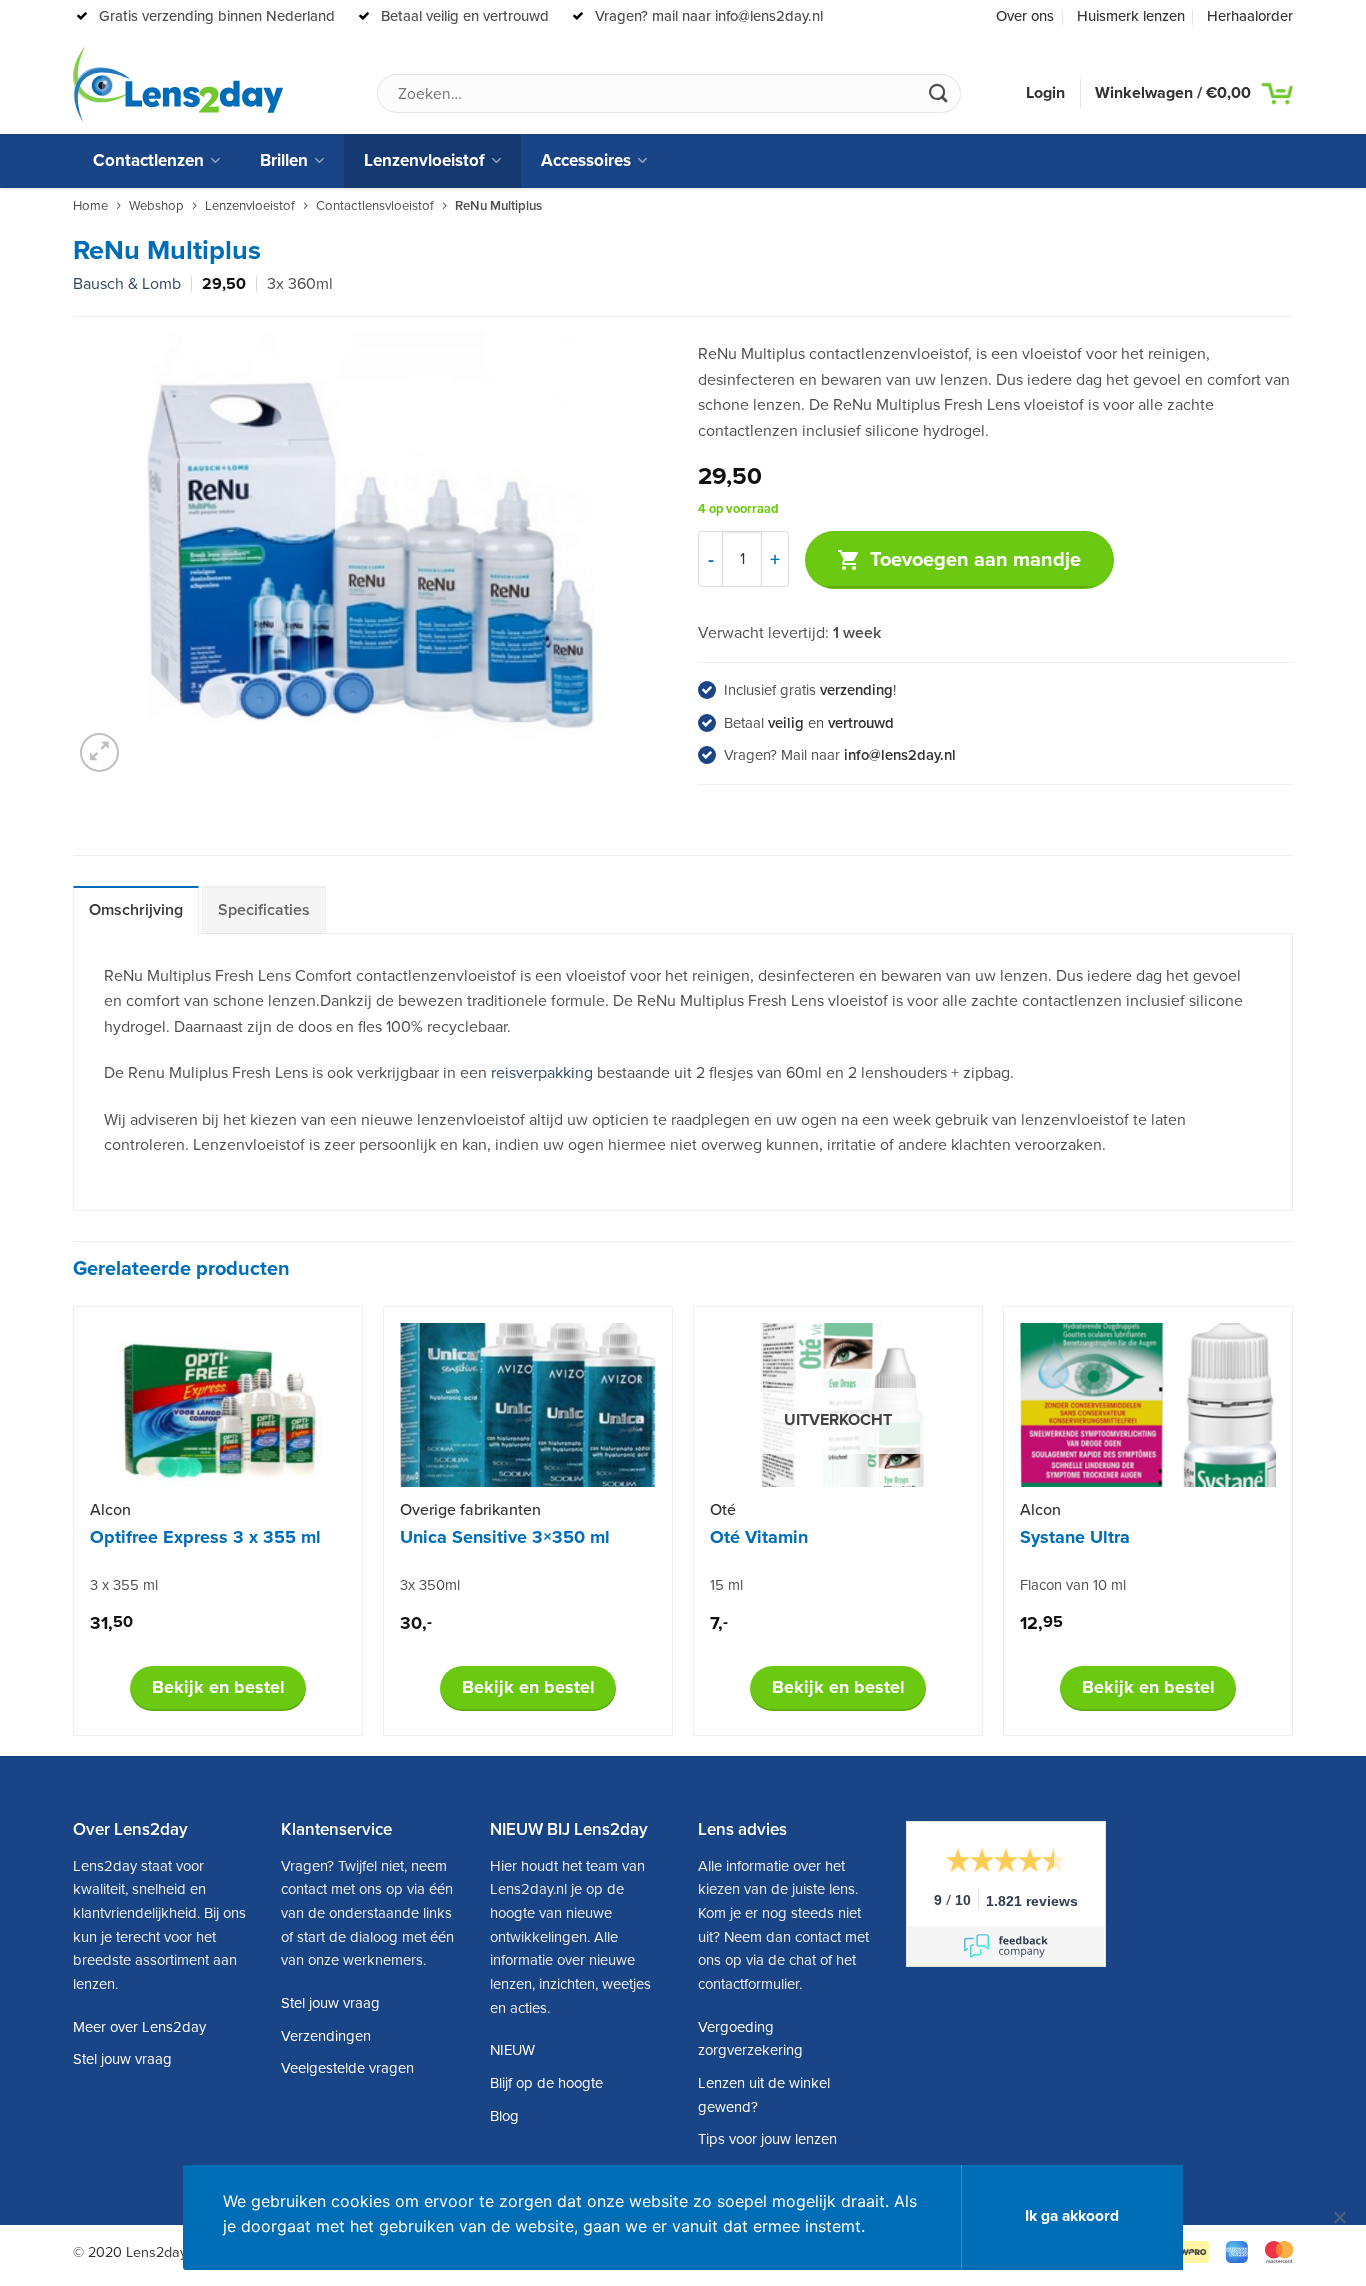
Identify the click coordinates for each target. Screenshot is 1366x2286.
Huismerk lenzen (1131, 16)
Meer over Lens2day (139, 2027)
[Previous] (74, 1529)
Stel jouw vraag (122, 2059)
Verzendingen (326, 2036)
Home (90, 206)
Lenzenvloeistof (424, 160)
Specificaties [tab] (264, 910)
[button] (99, 752)
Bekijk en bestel (218, 1687)
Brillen (284, 160)
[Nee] (1339, 2226)
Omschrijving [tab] (136, 910)
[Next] (1292, 1529)
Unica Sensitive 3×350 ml (505, 1537)
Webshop (156, 206)
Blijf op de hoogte (546, 2083)
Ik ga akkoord (1072, 2216)
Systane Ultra (1075, 1537)
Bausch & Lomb (127, 284)
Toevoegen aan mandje (975, 560)
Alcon (110, 1510)
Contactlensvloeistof (375, 206)
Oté (723, 1510)
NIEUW (512, 2050)
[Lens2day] (178, 84)
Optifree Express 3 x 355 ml (205, 1537)
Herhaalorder (1250, 16)
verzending (856, 690)
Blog (504, 2116)
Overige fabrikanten (470, 1510)
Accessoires (586, 160)
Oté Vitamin (759, 1537)
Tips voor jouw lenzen (767, 2139)
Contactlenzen (148, 160)
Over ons (1025, 16)
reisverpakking (542, 1073)
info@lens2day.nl (900, 755)
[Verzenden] (938, 94)
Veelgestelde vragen (347, 2068)
